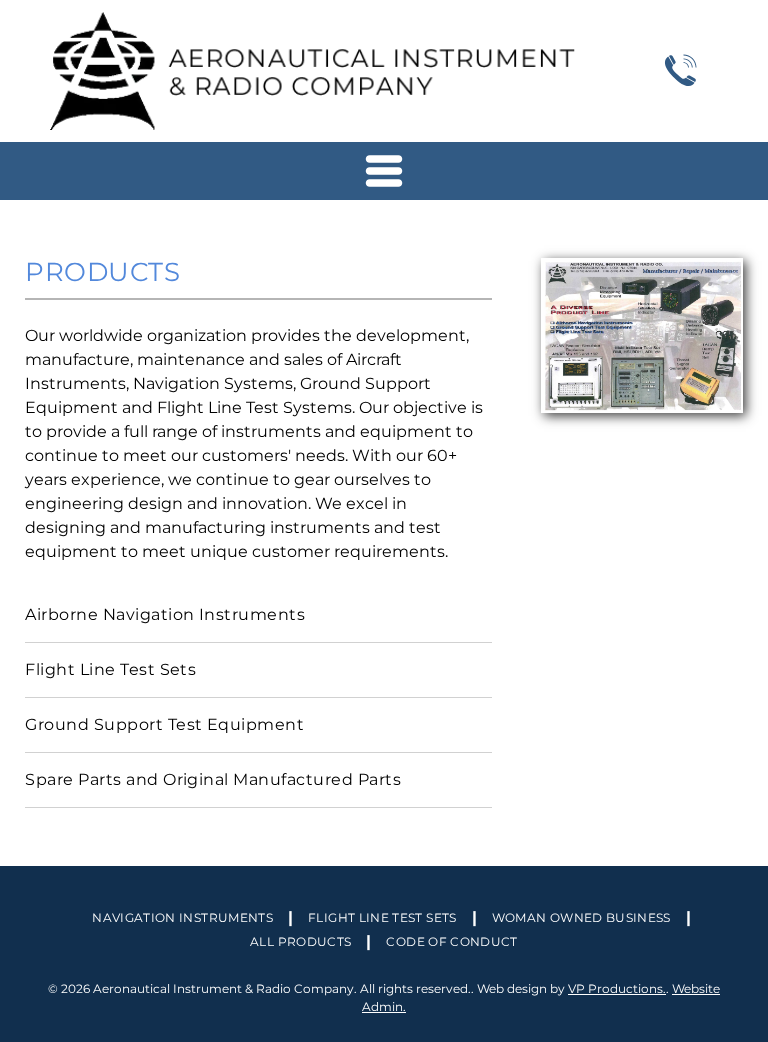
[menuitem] (258, 615)
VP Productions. (617, 988)
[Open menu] (384, 171)
